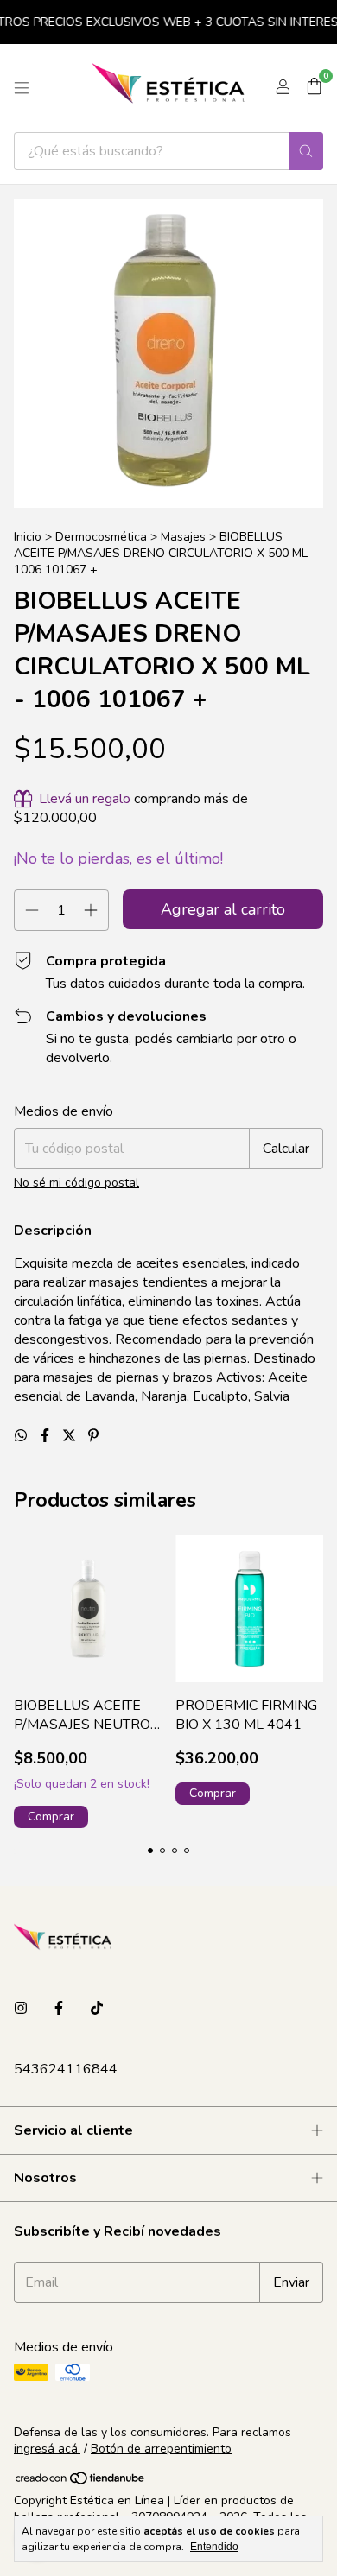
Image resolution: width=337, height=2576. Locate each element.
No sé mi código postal (76, 1183)
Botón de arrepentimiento (161, 2449)
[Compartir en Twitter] (71, 1436)
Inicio (28, 537)
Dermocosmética (101, 537)
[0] (314, 88)
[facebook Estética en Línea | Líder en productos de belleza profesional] (59, 2009)
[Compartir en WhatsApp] (22, 1436)
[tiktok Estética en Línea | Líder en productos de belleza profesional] (97, 2009)
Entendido (214, 2547)
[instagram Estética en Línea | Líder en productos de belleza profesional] (21, 2009)
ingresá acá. (47, 2449)
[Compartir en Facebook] (47, 1436)
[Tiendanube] (81, 2482)
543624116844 (66, 2069)
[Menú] (22, 88)
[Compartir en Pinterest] (93, 1436)
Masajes (183, 537)
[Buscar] (306, 151)
